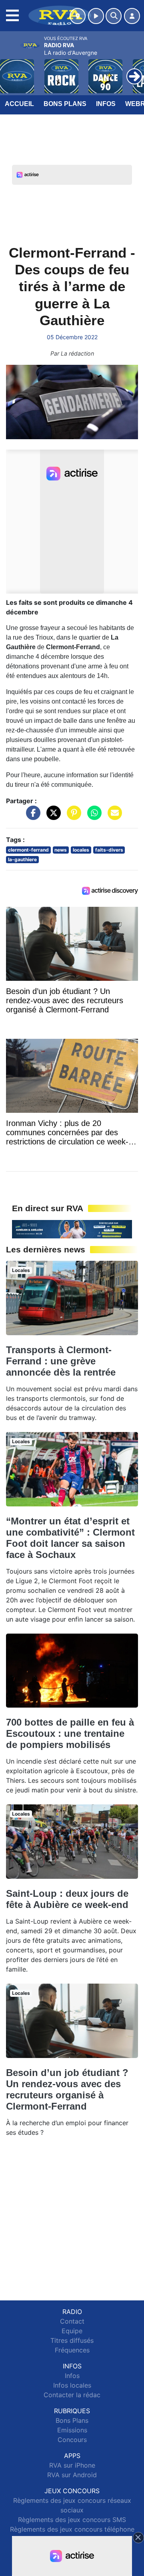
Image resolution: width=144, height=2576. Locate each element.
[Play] (10, 70)
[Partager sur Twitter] (52, 817)
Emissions (72, 2430)
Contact (72, 2321)
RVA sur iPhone (72, 2465)
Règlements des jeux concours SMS (72, 2520)
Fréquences (72, 2350)
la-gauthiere (22, 859)
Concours (72, 2440)
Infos (106, 104)
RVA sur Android (72, 2475)
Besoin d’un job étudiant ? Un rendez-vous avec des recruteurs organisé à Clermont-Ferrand (67, 2089)
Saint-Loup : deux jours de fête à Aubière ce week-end (67, 1899)
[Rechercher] (114, 16)
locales (81, 850)
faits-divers (109, 850)
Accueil (19, 104)
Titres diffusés (72, 2340)
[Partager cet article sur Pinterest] (72, 817)
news (61, 850)
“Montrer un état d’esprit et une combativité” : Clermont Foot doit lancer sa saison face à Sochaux (70, 1538)
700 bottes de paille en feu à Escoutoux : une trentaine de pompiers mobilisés (70, 1733)
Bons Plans (65, 104)
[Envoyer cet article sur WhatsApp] (92, 817)
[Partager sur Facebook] (31, 817)
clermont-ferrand (28, 850)
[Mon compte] (132, 16)
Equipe (72, 2331)
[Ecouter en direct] (96, 16)
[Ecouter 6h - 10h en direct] (72, 1228)
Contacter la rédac (72, 2395)
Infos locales (72, 2385)
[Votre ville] (78, 16)
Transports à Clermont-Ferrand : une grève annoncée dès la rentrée (61, 1361)
